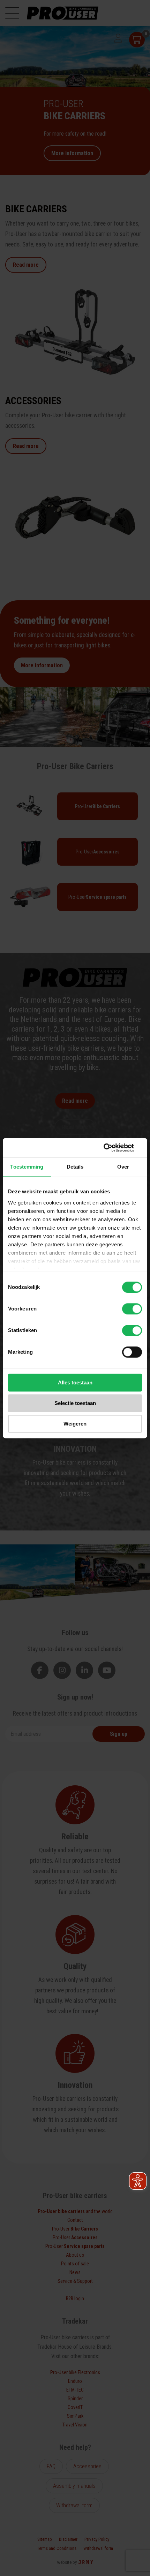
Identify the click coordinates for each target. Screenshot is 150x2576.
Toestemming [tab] (27, 1167)
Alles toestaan (75, 1382)
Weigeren (75, 1424)
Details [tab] (75, 1167)
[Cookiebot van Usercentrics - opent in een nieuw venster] (111, 1148)
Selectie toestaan (75, 1403)
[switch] (132, 1309)
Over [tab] (123, 1167)
